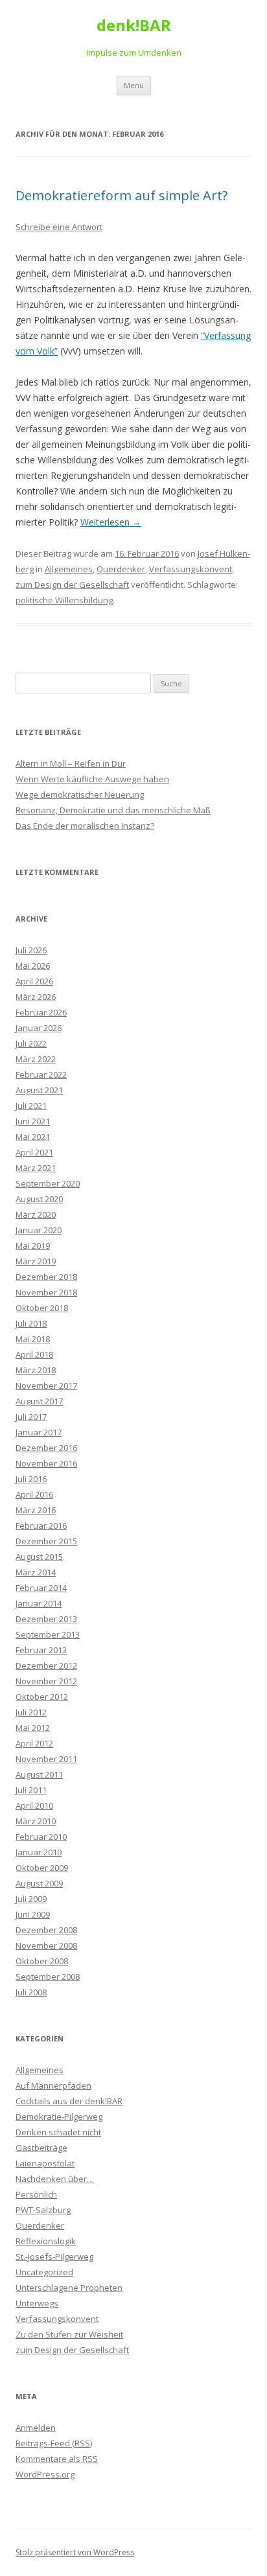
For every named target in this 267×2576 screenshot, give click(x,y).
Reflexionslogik (46, 2241)
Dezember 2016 (46, 1448)
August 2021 (39, 1090)
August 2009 (39, 1883)
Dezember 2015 (46, 1541)
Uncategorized (44, 2272)
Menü (134, 85)
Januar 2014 (39, 1603)
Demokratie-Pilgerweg (59, 2117)
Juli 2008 (31, 1992)
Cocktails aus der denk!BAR (69, 2101)
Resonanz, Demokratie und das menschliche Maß (113, 810)
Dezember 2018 (46, 1277)
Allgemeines (69, 569)
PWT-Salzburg (43, 2210)
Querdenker (121, 569)
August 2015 (39, 1557)
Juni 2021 (33, 1121)
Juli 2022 (31, 1043)
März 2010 (36, 1821)
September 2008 (48, 1977)
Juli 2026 (31, 950)
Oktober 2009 (42, 1868)
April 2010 (34, 1805)
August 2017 (39, 1401)
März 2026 (36, 997)
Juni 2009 (33, 1914)
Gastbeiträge (41, 2148)
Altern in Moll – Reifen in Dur (71, 763)
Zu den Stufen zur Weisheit (69, 2334)
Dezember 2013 (46, 1619)
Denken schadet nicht (58, 2132)
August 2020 (39, 1199)
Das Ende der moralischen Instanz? (85, 826)
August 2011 (39, 1774)
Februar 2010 (41, 1837)
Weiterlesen (111, 522)
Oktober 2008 (42, 1961)
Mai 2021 (33, 1137)
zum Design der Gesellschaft (72, 585)
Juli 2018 (31, 1323)
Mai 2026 (33, 966)
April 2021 (34, 1152)
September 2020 (48, 1183)
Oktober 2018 (42, 1308)
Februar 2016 (41, 1526)
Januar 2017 (39, 1432)
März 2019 (36, 1261)
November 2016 (46, 1463)
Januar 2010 (39, 1852)
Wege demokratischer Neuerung (80, 795)
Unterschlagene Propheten (69, 2288)
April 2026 (34, 981)
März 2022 (36, 1059)
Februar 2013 (41, 1650)
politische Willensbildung (64, 600)
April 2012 (34, 1743)
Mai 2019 (33, 1246)
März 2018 (36, 1370)
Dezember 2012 (46, 1665)
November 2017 (46, 1386)
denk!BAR (134, 26)
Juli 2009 (31, 1899)
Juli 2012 (31, 1712)
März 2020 (36, 1214)
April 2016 (34, 1494)
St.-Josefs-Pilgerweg (54, 2257)
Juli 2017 (31, 1417)
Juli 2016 (31, 1479)
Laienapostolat (45, 2163)
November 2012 (46, 1681)
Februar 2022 (41, 1074)
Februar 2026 (41, 1012)
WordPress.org (45, 2474)
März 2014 (36, 1572)
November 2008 (46, 1945)
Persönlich (36, 2194)
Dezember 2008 (46, 1930)
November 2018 (46, 1292)
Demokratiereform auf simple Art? (122, 195)
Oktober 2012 (42, 1697)
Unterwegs (37, 2303)
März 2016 (36, 1510)
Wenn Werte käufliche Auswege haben (92, 779)
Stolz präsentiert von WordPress (75, 2552)
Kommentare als (57, 2459)
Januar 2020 (39, 1230)
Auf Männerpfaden (53, 2085)
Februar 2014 (41, 1588)
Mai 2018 (33, 1339)
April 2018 (34, 1354)
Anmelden (36, 2428)
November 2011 (46, 1759)
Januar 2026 (39, 1028)
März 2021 (36, 1168)
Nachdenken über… (55, 2179)
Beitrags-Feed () (54, 2443)
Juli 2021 (31, 1106)
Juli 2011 (31, 1790)
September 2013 (48, 1634)
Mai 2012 (33, 1728)
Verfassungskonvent (191, 569)
